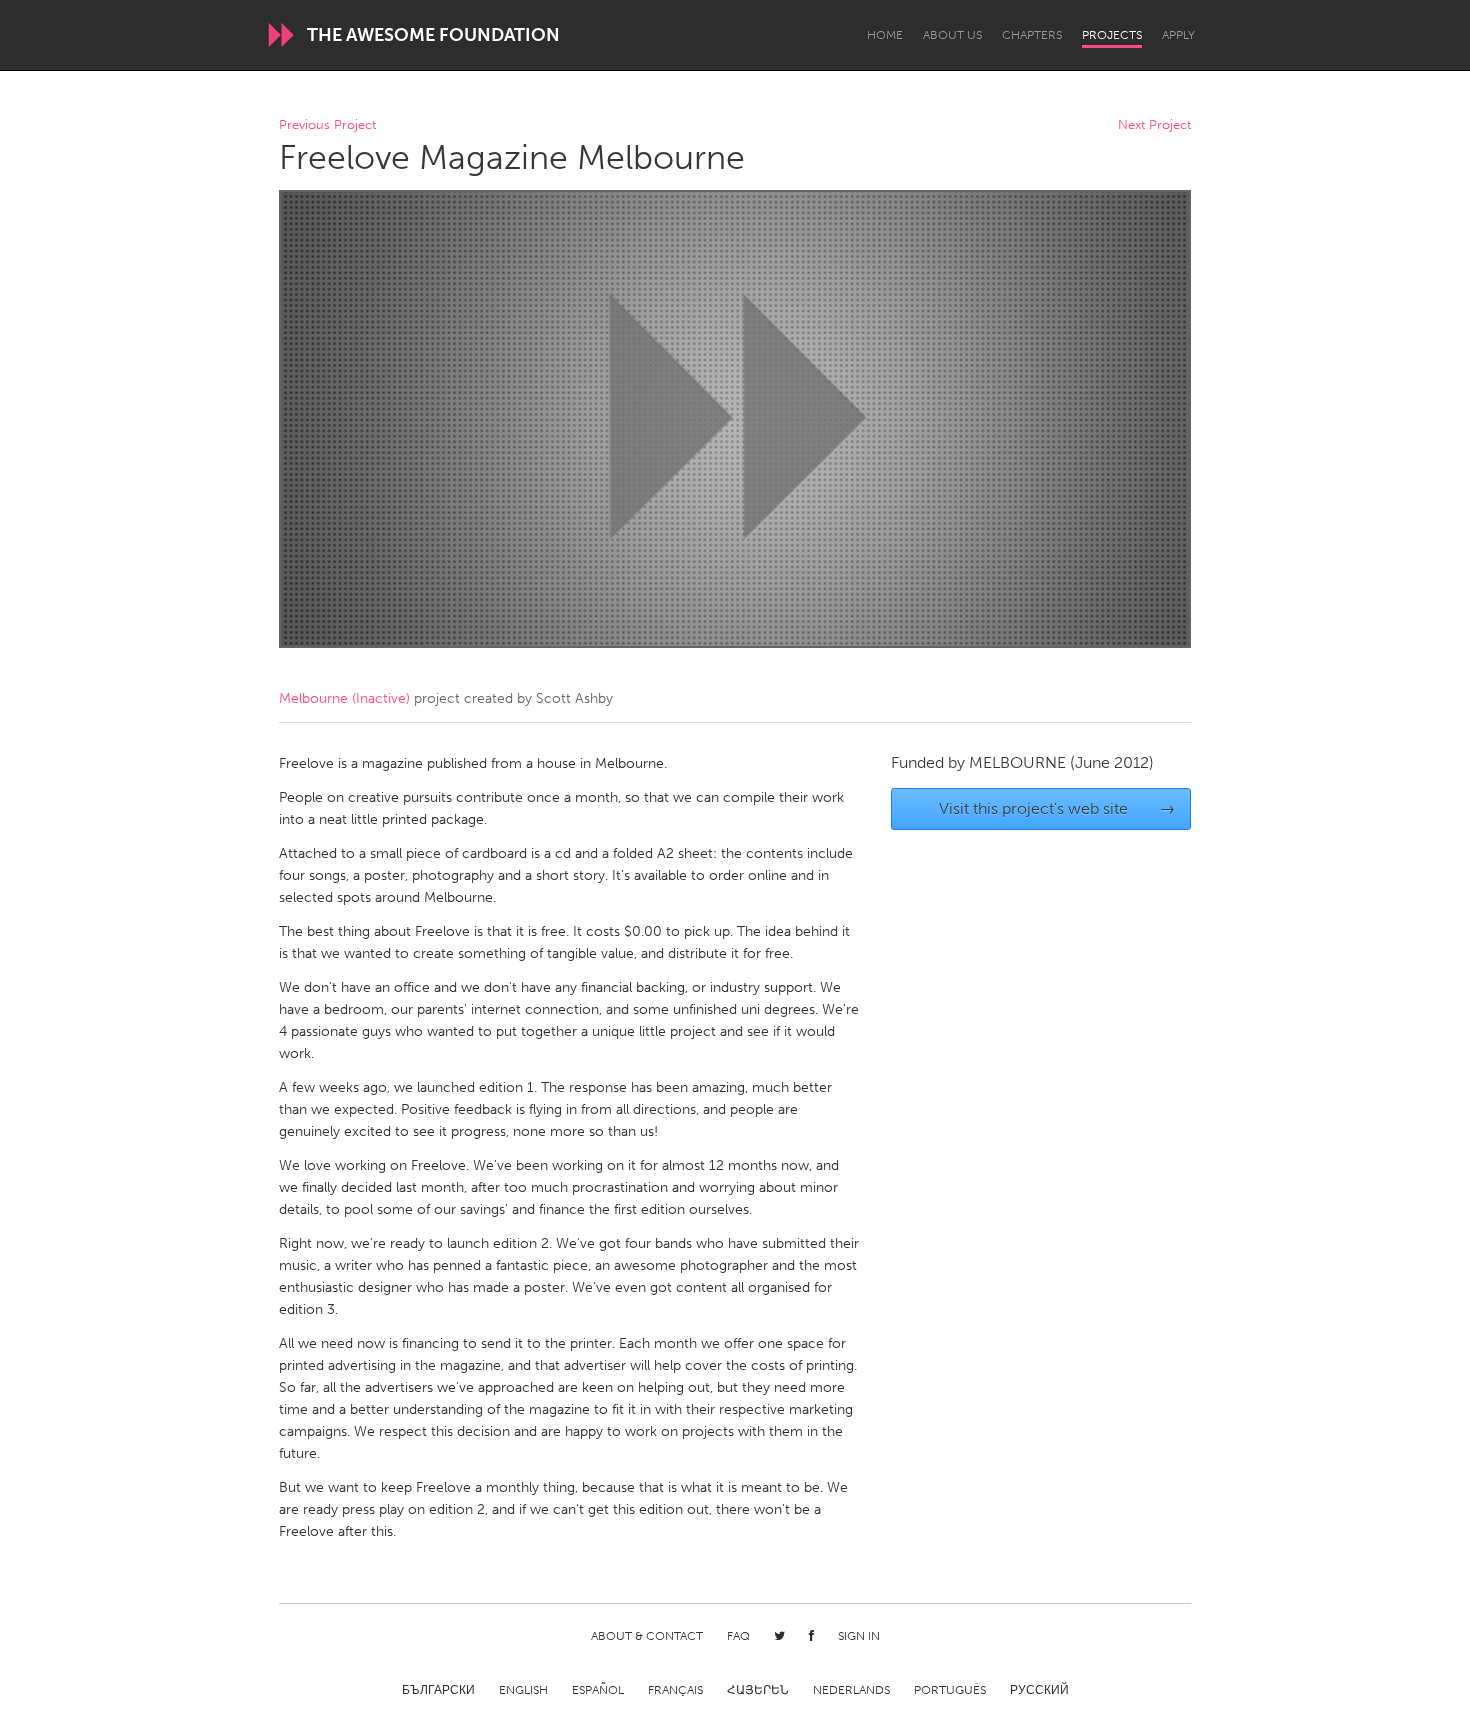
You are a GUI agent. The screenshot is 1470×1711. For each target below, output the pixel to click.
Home (885, 35)
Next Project (1154, 125)
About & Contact (647, 1636)
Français (675, 1690)
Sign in (859, 1636)
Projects (1112, 35)
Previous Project (327, 125)
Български (438, 1690)
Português (950, 1690)
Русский (1039, 1690)
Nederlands (851, 1690)
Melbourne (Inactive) (344, 698)
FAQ (738, 1636)
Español (598, 1690)
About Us (952, 35)
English (523, 1690)
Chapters (1032, 35)
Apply (1178, 35)
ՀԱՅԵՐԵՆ (758, 1690)
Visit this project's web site (1057, 808)
